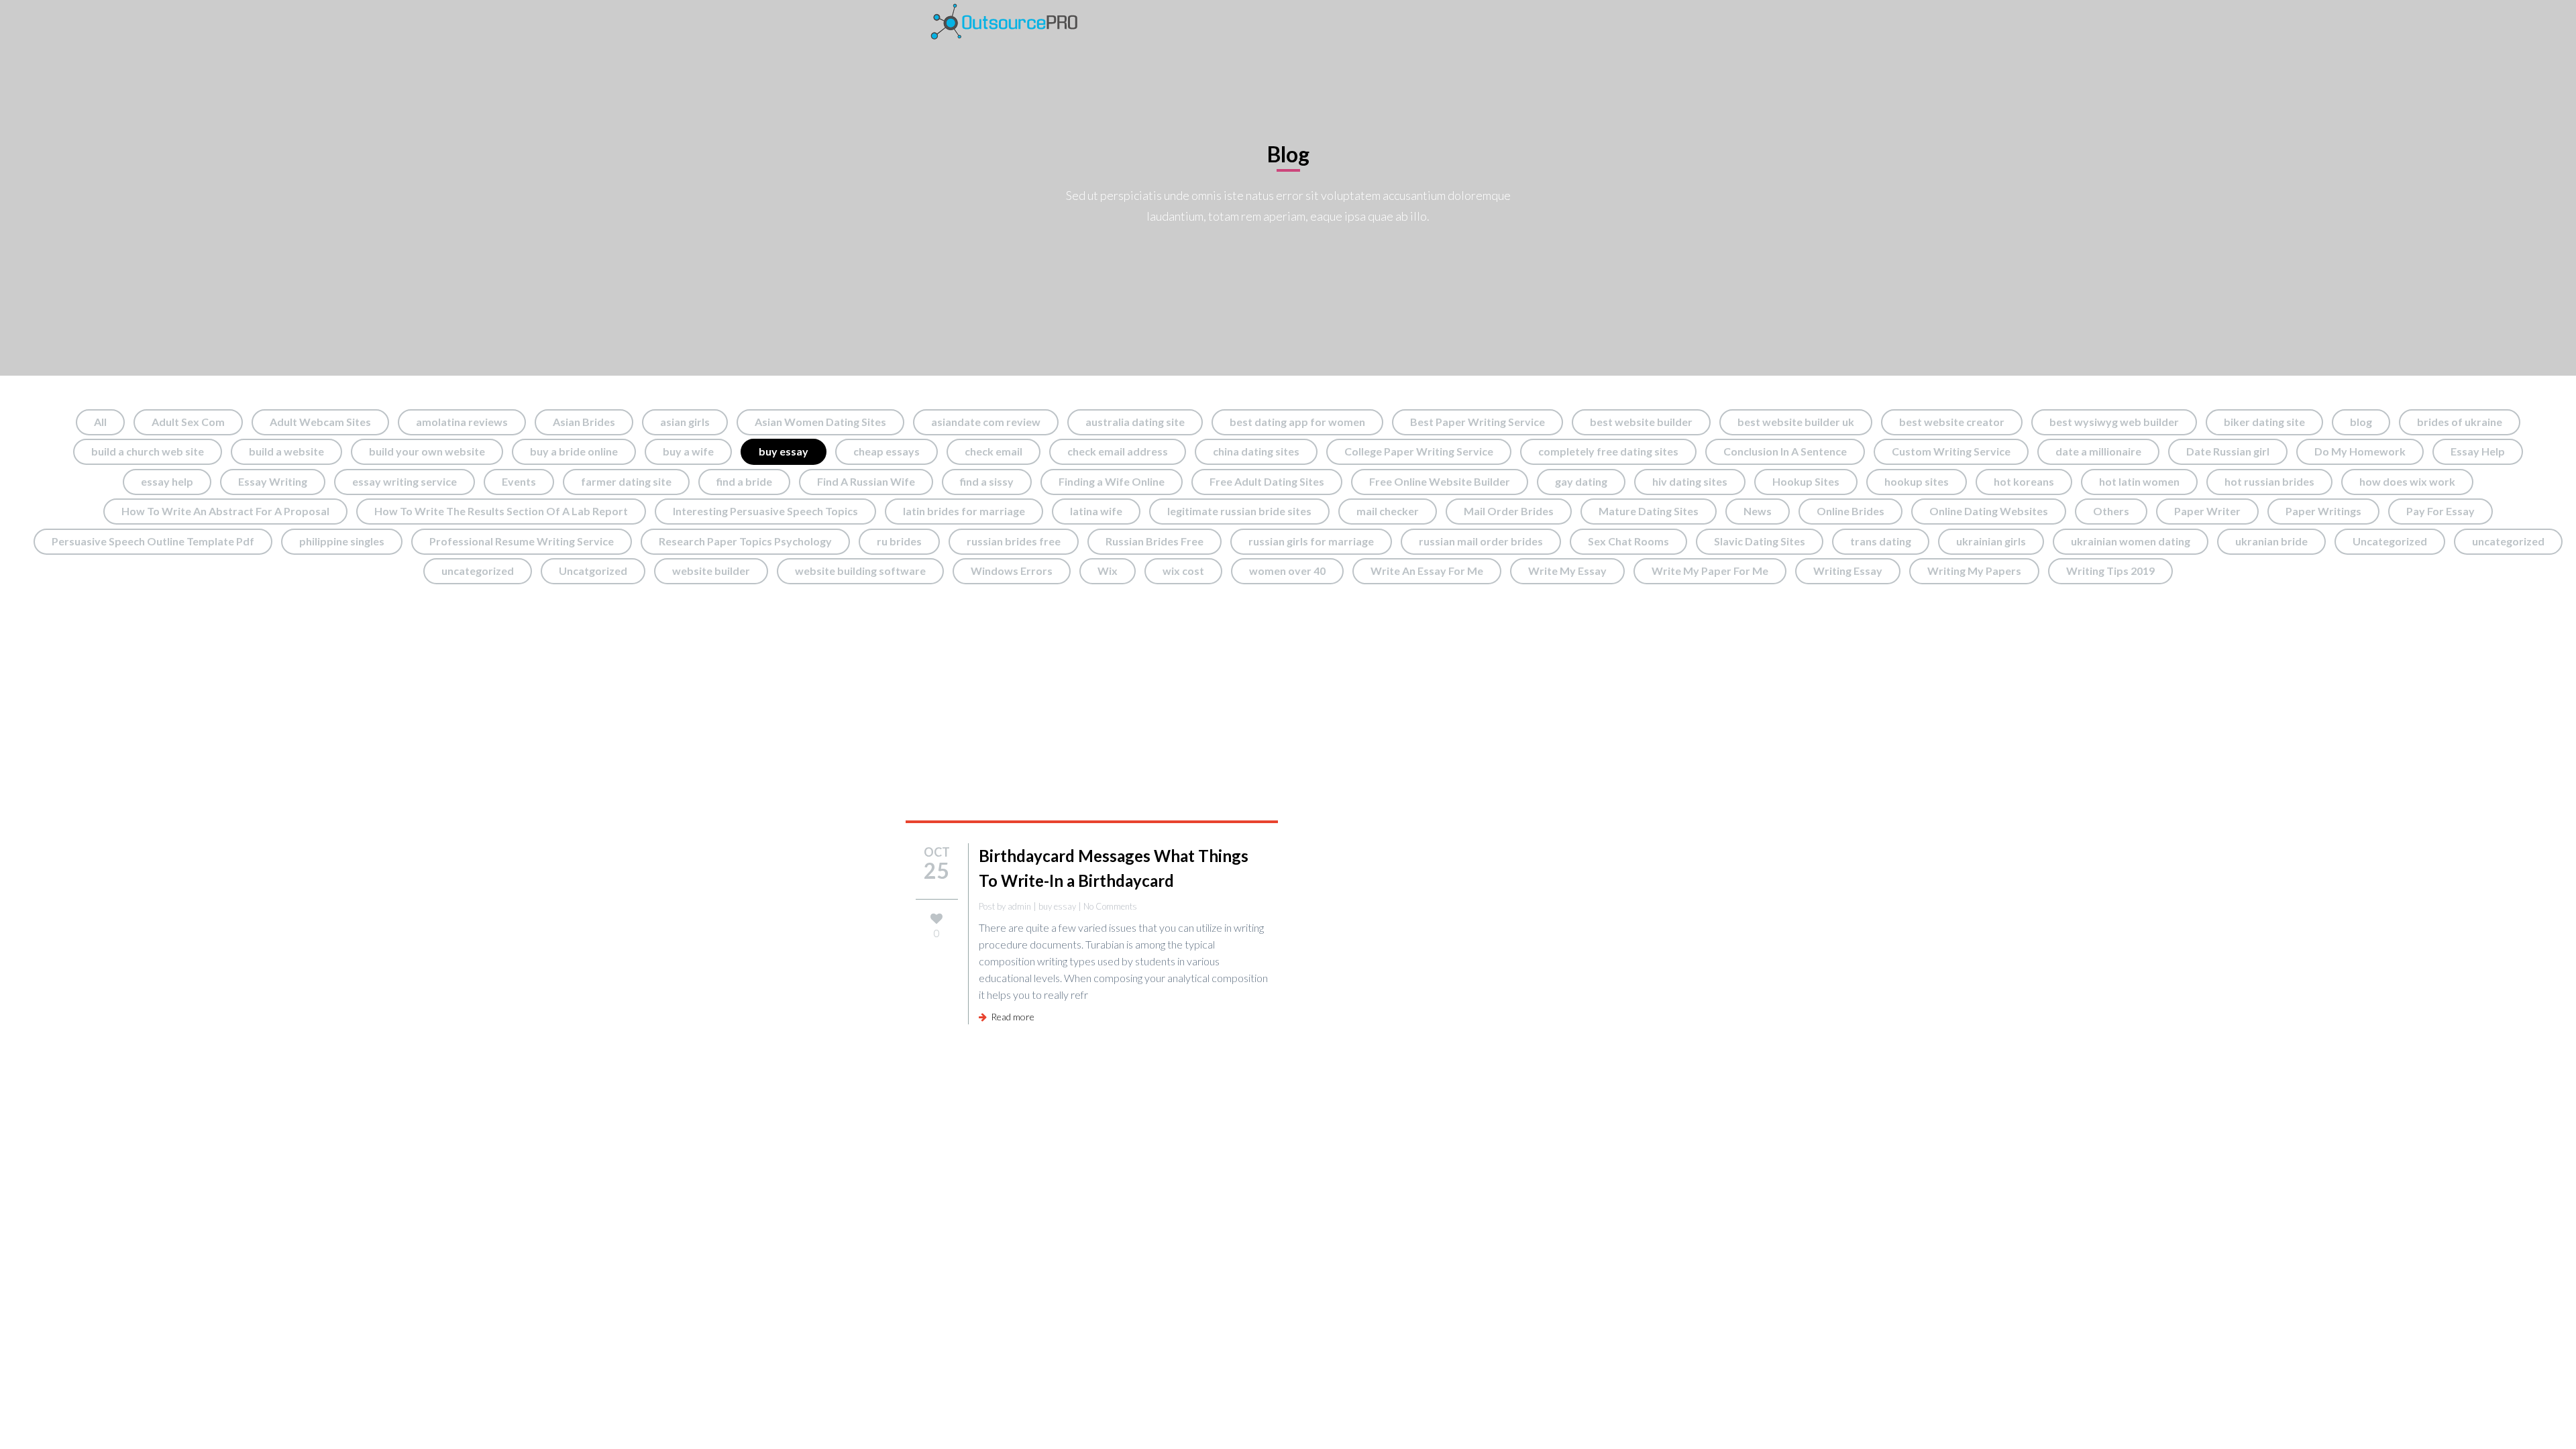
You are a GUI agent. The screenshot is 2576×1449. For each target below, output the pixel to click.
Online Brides (1850, 511)
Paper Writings (2323, 511)
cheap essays (887, 451)
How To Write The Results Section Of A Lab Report (501, 511)
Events (519, 481)
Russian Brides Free (1155, 541)
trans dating (1881, 541)
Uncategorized (2390, 541)
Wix (1108, 571)
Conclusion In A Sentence (1785, 451)
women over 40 (1287, 571)
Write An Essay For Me (1427, 571)
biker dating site (2264, 422)
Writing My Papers (1974, 571)
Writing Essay (1848, 571)
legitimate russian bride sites (1239, 511)
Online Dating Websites (1989, 511)
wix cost (1183, 571)
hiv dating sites (1690, 481)
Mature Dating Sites (1649, 511)
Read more (1011, 1017)
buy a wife (688, 451)
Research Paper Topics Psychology (745, 541)
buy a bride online (574, 451)
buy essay (784, 451)
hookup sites (1917, 481)
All (100, 422)
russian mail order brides (1481, 541)
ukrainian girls (1991, 541)
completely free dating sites (1608, 451)
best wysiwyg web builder (2114, 422)
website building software (860, 571)
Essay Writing (273, 481)
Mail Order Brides (1509, 511)
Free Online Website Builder (1440, 481)
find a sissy (987, 481)
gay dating (1581, 481)
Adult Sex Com (188, 422)
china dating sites (1256, 451)
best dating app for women (1297, 422)
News (1758, 511)
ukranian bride (2271, 541)
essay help (167, 481)
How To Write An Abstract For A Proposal (225, 511)
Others (2111, 511)
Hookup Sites (1806, 481)
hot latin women (2139, 481)
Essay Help (2478, 451)
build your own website (427, 451)
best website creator (1952, 422)
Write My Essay (1567, 571)
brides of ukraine (2460, 422)
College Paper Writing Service (1419, 451)
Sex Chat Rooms (1628, 541)
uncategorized (2508, 541)
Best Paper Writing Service (1478, 422)
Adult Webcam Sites (320, 422)
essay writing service (405, 481)
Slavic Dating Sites (1760, 541)
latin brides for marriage (964, 511)
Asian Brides (584, 422)
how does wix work (2407, 481)
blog (2361, 422)
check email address (1118, 451)
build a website (286, 451)
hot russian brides (2269, 481)
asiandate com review (986, 422)
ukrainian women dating (2131, 541)
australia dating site (1135, 422)
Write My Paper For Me (1710, 571)
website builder (711, 571)
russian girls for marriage (1311, 541)
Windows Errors (1012, 571)
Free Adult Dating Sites (1267, 481)
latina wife (1096, 511)
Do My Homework (2360, 451)
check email (994, 451)
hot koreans (2024, 481)
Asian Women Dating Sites (820, 422)
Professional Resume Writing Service (522, 541)
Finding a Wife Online (1112, 481)
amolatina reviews (462, 422)
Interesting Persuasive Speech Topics (765, 511)
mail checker (1388, 511)
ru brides (899, 541)
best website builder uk (1796, 422)
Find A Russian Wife (866, 481)
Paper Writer (2207, 511)
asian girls (685, 422)
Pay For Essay (2440, 511)
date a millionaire (2098, 451)
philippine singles (342, 541)
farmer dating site (626, 481)
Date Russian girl (2228, 451)
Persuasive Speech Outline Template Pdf (153, 541)
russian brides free (1014, 541)
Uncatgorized (593, 571)
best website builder (1641, 422)
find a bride (744, 481)
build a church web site (148, 451)
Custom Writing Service (1951, 451)
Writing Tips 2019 (2110, 571)
